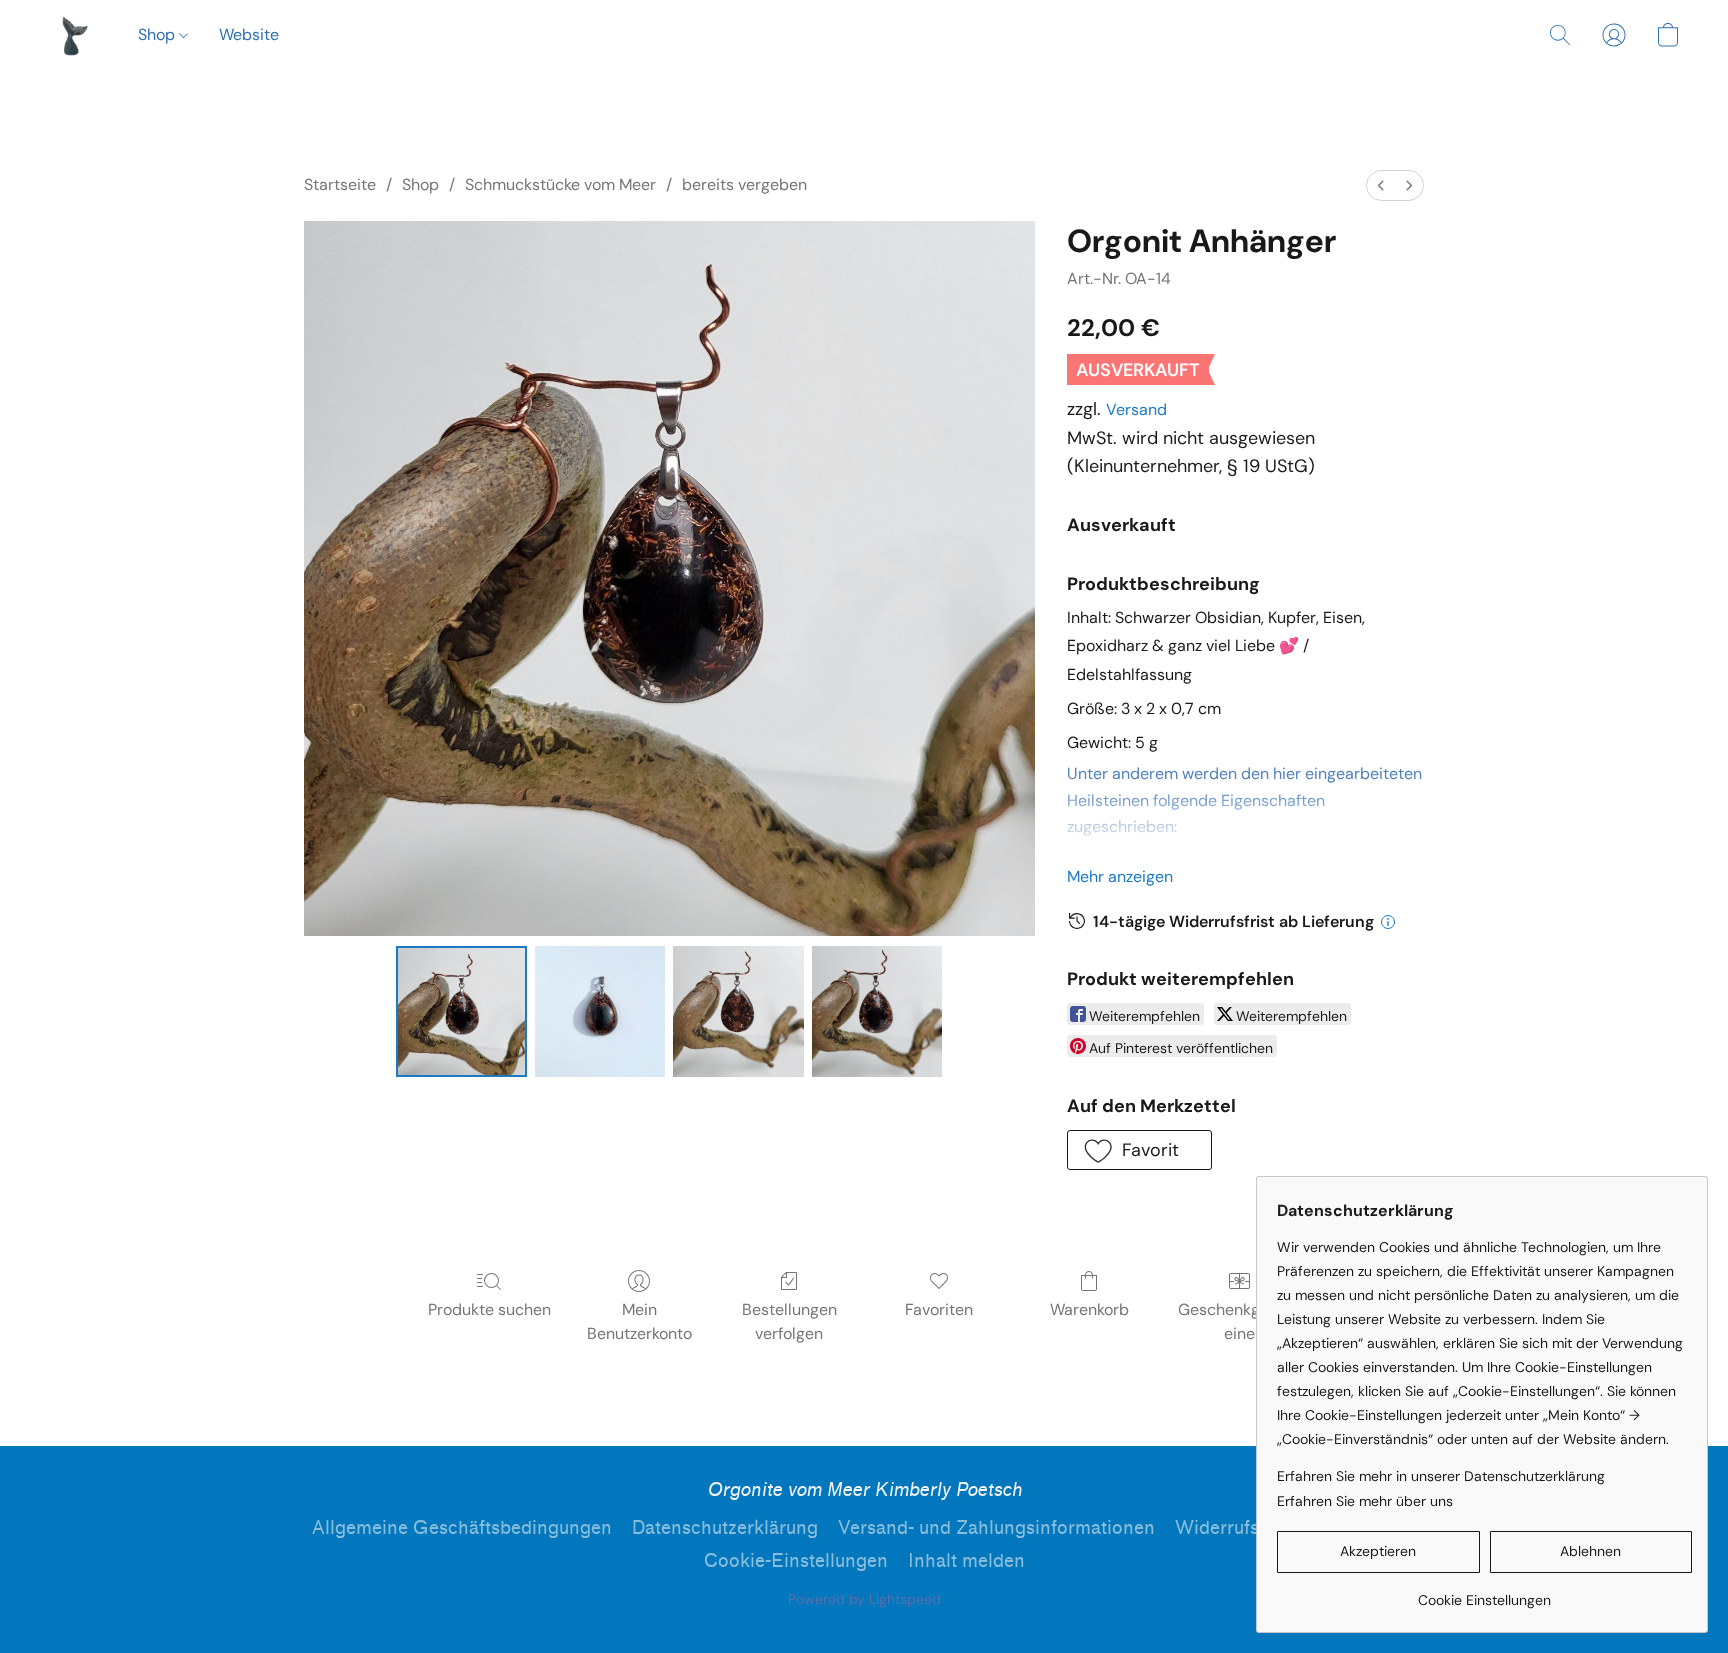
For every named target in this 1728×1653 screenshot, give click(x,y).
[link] (1484, 1592)
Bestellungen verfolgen (789, 1321)
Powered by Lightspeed (864, 1599)
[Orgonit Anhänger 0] (461, 1011)
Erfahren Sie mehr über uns (1365, 1501)
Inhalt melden (966, 1561)
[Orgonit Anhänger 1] (600, 1011)
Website (249, 34)
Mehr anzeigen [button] (1120, 876)
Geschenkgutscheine (1239, 1321)
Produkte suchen (489, 1309)
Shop (158, 34)
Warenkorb (1089, 1309)
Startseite (340, 184)
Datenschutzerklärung (725, 1528)
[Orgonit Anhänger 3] (877, 1011)
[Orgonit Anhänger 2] (738, 1011)
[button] (73, 35)
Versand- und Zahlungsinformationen (996, 1528)
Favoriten (939, 1309)
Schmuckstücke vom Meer (560, 184)
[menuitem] (1381, 185)
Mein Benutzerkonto (639, 1321)
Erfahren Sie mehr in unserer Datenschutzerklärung (1441, 1476)
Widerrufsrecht (1239, 1528)
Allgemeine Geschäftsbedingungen (462, 1528)
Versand (1136, 409)
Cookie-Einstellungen (796, 1561)
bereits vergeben (744, 184)
